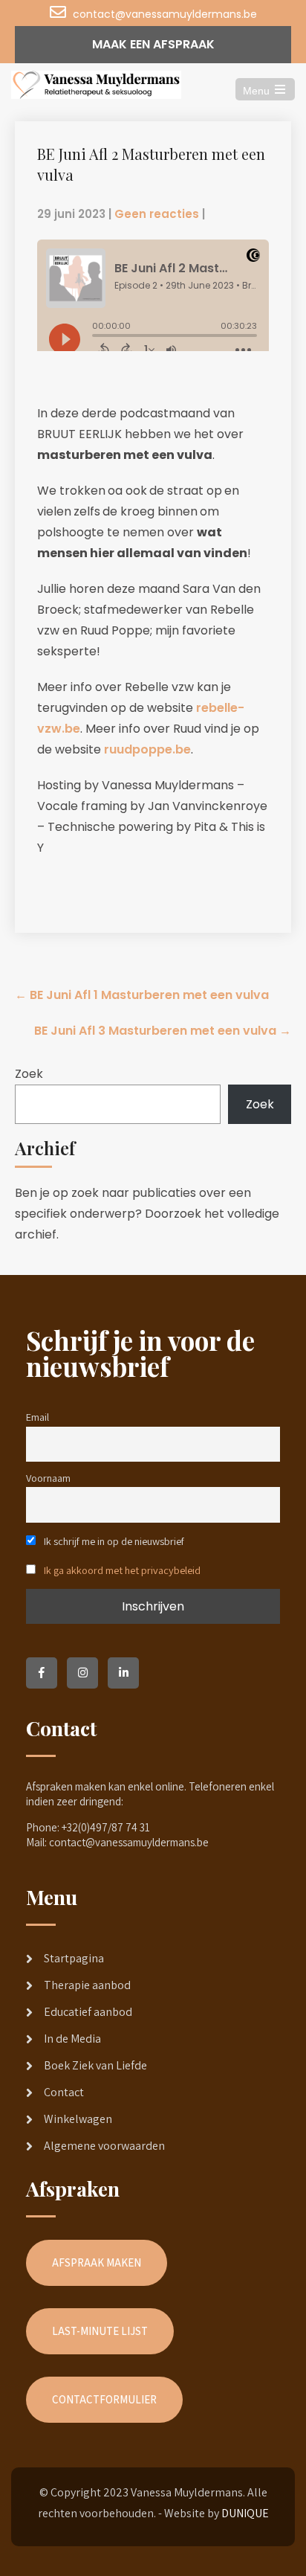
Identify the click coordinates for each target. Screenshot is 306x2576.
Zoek (29, 1074)
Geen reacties (157, 214)
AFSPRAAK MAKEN (97, 2262)
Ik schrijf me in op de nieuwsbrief (113, 1541)
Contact (64, 2092)
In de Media (72, 2039)
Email (38, 1417)
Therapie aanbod (87, 1985)
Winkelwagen (78, 2119)
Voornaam (48, 1478)
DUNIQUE (245, 2513)
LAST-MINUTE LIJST (100, 2331)
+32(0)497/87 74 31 (106, 1827)
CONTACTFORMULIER (104, 2399)
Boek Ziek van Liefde (95, 2065)
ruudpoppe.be (147, 749)
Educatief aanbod (88, 2012)
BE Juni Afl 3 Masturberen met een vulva (163, 1031)
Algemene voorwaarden (104, 2146)
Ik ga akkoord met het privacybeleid (122, 1570)
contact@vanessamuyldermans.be (165, 14)
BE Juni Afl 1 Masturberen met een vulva (142, 995)
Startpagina (74, 1958)
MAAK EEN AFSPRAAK (153, 44)
